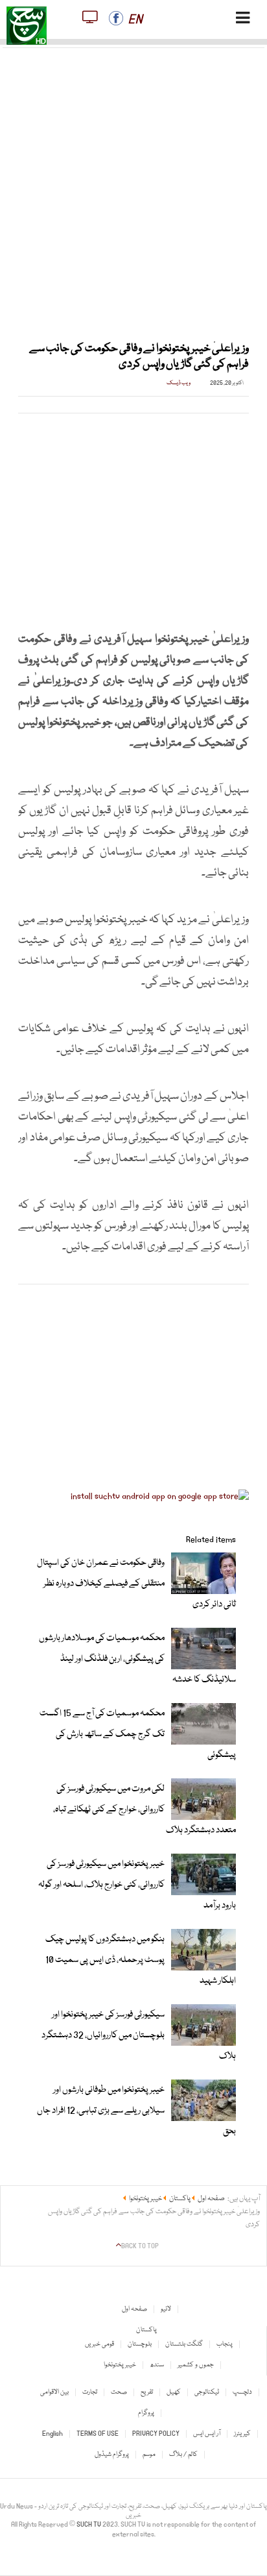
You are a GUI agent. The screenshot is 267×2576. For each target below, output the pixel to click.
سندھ (157, 2365)
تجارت (90, 2392)
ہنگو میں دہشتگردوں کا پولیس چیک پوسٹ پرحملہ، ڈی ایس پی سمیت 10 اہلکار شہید (141, 1960)
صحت (119, 2392)
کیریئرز (242, 2434)
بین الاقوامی (54, 2392)
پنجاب (225, 2344)
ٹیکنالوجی (207, 2392)
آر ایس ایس (207, 2434)
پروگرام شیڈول (112, 2455)
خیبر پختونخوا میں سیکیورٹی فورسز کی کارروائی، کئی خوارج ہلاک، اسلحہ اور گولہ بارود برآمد (137, 1885)
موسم (149, 2455)
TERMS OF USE (98, 2434)
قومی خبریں (99, 2344)
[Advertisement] (133, 187)
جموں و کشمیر (196, 2365)
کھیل (174, 2392)
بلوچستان (140, 2344)
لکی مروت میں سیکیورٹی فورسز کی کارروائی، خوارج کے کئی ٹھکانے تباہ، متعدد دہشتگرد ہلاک (145, 1809)
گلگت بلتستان (184, 2344)
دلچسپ (242, 2392)
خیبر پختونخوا (120, 2365)
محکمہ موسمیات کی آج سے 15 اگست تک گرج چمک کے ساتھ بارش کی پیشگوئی (138, 1734)
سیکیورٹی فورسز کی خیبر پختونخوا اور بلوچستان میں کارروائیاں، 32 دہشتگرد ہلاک (139, 2035)
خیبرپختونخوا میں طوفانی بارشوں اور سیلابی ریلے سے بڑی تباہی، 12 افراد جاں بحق (136, 2111)
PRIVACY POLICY (156, 2434)
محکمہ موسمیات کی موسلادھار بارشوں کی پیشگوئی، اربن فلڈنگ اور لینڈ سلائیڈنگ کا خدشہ (137, 1659)
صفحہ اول (134, 2309)
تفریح (147, 2392)
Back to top (140, 2246)
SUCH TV (89, 2525)
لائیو (166, 2309)
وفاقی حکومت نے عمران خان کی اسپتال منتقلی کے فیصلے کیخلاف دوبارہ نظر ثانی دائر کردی (136, 1584)
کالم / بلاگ (183, 2455)
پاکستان (146, 2330)
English (52, 2434)
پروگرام (146, 2413)
